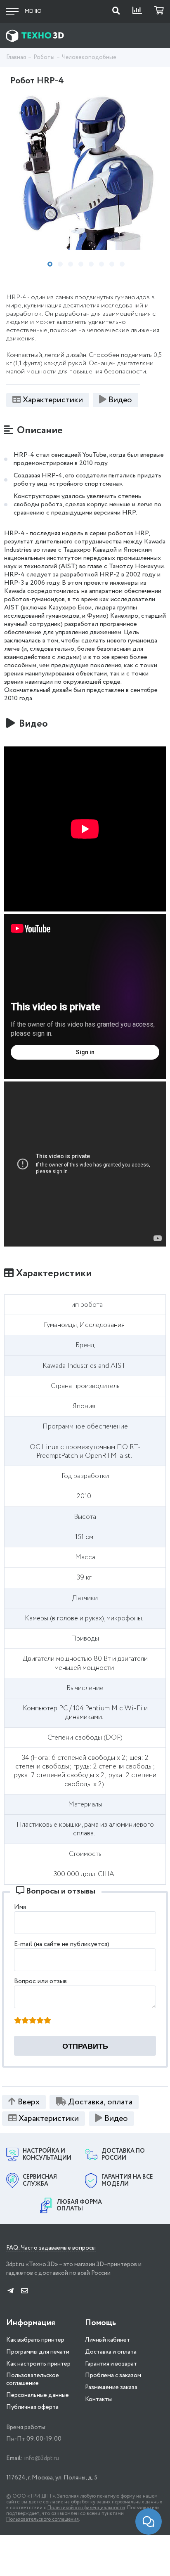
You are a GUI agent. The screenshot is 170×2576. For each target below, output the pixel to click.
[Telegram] (11, 2291)
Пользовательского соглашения (42, 2519)
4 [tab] (81, 264)
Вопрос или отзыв (40, 1981)
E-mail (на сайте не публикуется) (62, 1944)
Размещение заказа (111, 2387)
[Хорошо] (40, 2021)
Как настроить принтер (38, 2364)
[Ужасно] (18, 2021)
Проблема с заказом (113, 2375)
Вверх (29, 2102)
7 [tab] (112, 264)
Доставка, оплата (100, 2102)
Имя (20, 1907)
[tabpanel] (85, 171)
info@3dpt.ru (41, 2458)
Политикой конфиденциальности (86, 2508)
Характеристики (53, 400)
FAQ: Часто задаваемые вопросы (51, 2248)
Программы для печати (38, 2352)
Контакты (98, 2399)
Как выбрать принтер (35, 2340)
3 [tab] (71, 264)
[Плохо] (25, 2021)
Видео (120, 400)
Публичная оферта (32, 2407)
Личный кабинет (107, 2340)
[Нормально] (33, 2021)
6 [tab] (102, 264)
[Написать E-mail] (25, 2291)
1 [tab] (50, 264)
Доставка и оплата (111, 2352)
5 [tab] (91, 264)
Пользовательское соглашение (33, 2379)
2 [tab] (60, 264)
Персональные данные (38, 2395)
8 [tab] (122, 264)
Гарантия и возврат (111, 2364)
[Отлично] (47, 2021)
